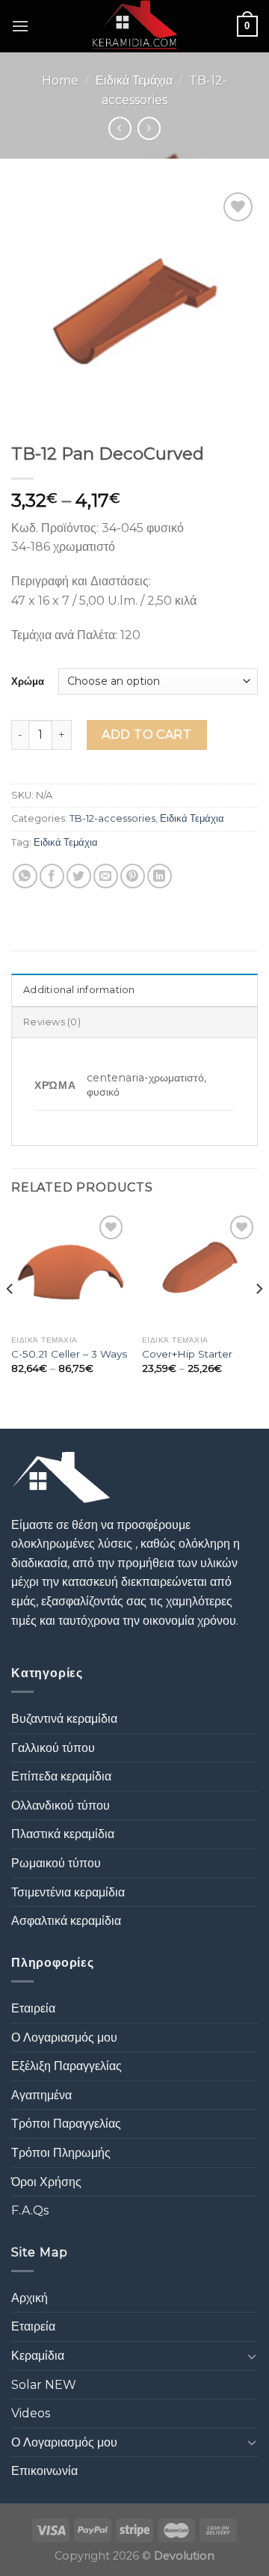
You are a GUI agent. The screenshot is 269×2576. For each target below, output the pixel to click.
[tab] (134, 989)
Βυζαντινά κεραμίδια (64, 1719)
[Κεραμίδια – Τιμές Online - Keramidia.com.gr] (135, 26)
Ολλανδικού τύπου (61, 1806)
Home (60, 80)
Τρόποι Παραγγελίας (66, 2124)
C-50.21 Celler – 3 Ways (69, 1354)
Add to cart (146, 735)
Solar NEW (44, 2385)
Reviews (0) (52, 1022)
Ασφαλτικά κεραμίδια (66, 1921)
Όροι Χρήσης (46, 2182)
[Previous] (10, 1319)
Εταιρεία (33, 2008)
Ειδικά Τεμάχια (134, 80)
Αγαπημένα (41, 2095)
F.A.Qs (30, 2210)
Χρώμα (28, 681)
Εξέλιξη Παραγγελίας (67, 2066)
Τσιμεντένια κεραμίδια (68, 1892)
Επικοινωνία (44, 2471)
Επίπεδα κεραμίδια (61, 1776)
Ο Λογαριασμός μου (64, 2038)
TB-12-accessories (112, 818)
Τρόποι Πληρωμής (61, 2153)
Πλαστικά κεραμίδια (63, 1834)
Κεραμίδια (38, 2356)
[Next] (259, 1319)
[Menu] (20, 26)
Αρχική (30, 2298)
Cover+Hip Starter (187, 1354)
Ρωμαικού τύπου (56, 1863)
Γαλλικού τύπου (53, 1748)
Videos (31, 2413)
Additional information (79, 990)
